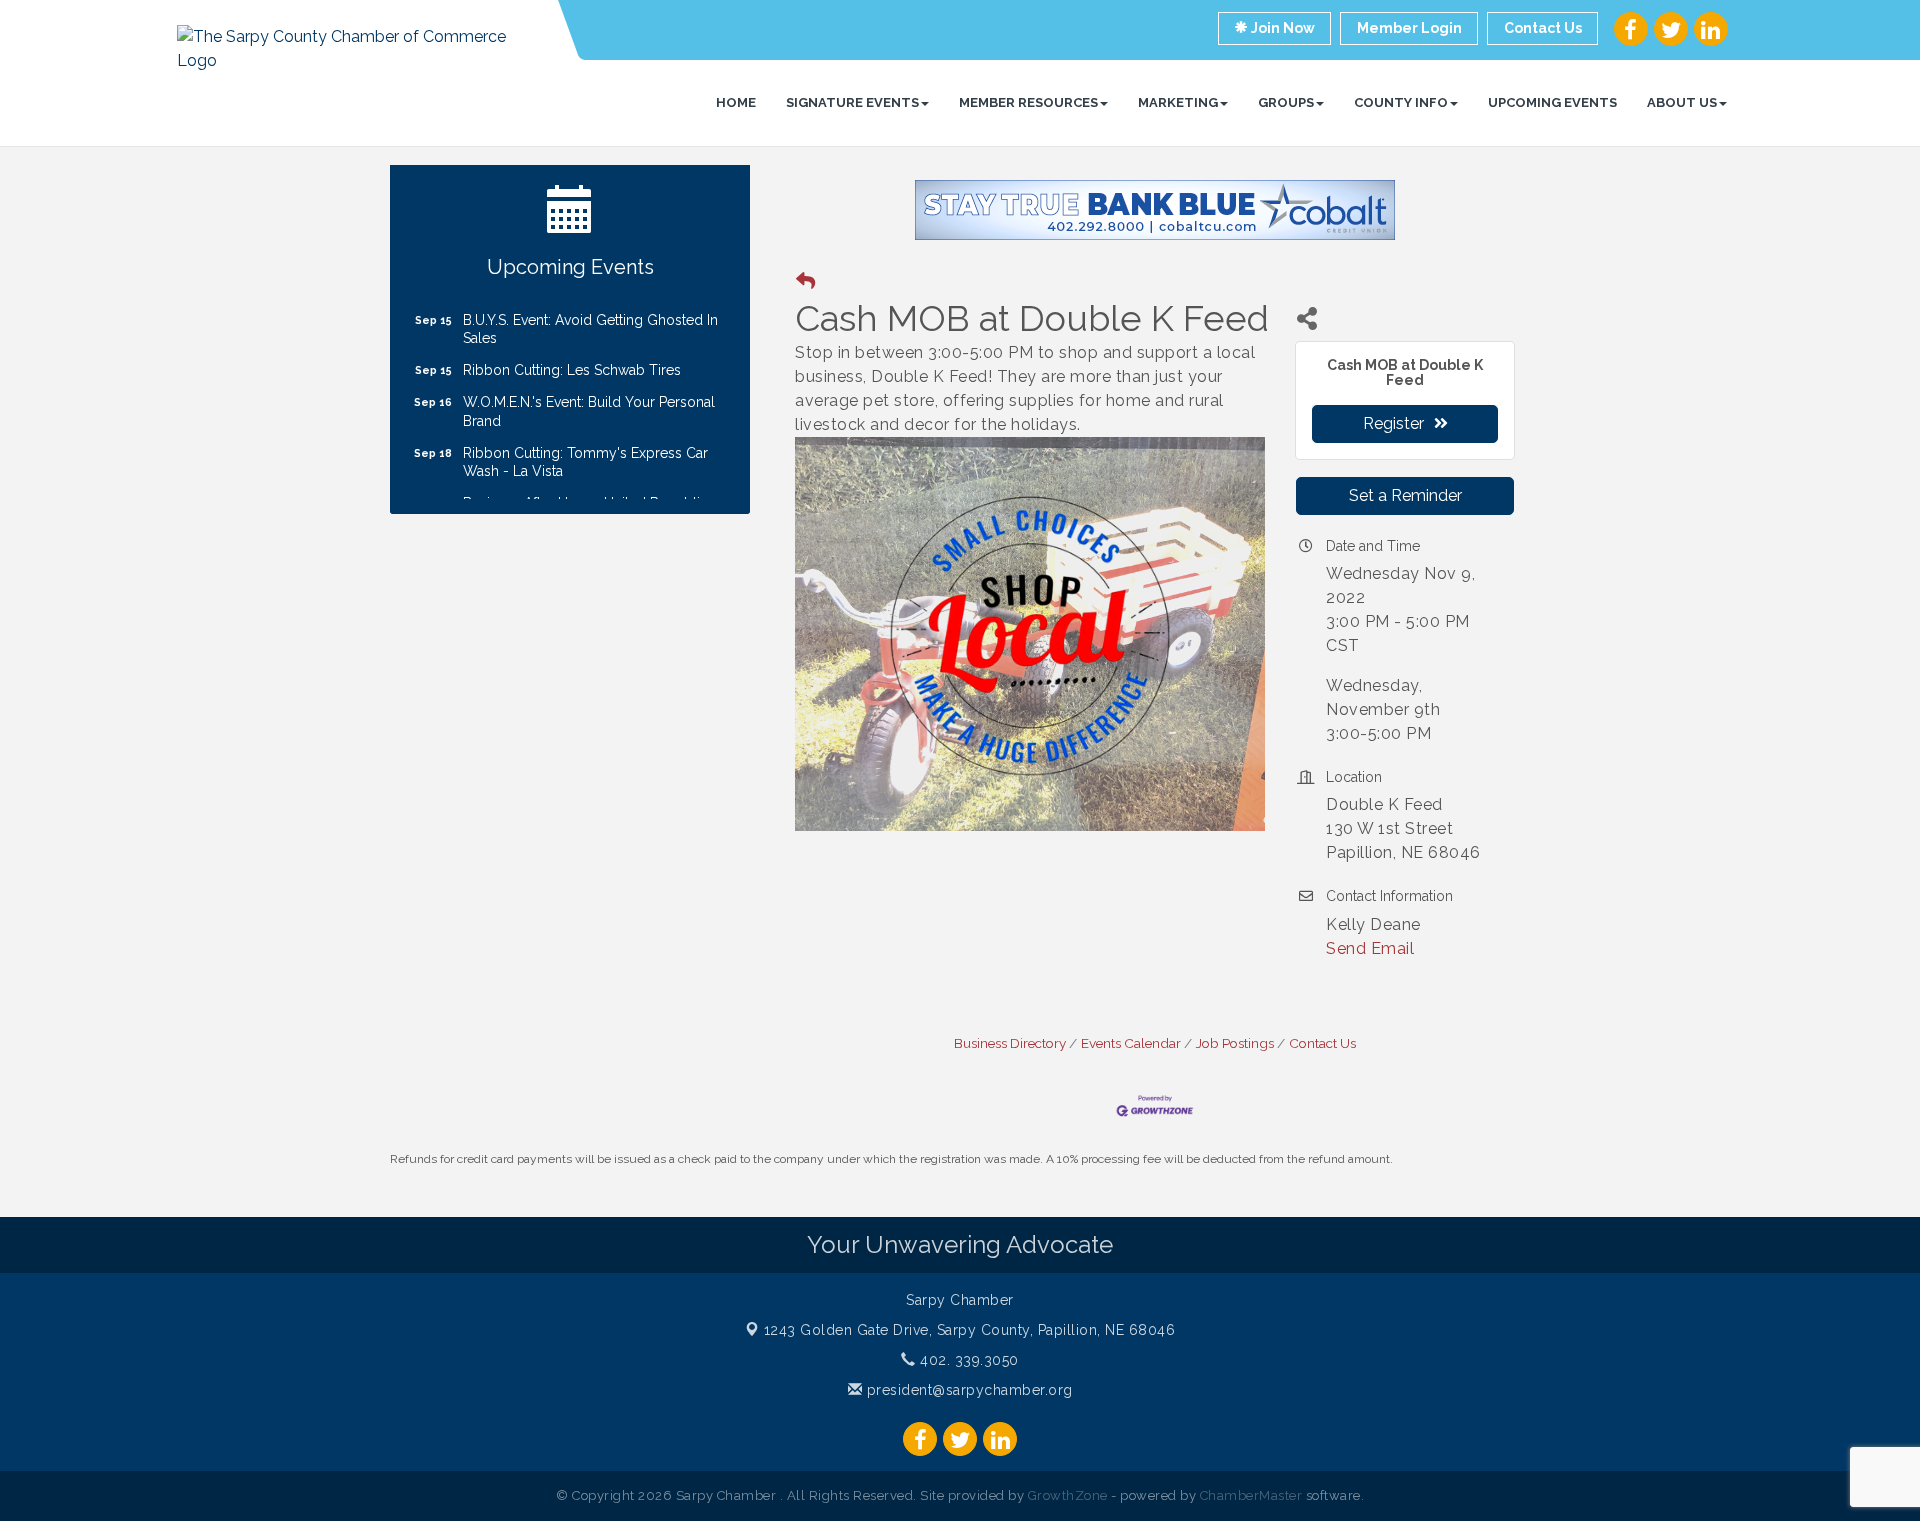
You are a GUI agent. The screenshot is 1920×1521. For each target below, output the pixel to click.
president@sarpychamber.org (967, 1390)
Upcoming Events (1552, 102)
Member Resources (1028, 102)
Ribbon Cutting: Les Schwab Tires (572, 351)
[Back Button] (805, 281)
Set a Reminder (1405, 495)
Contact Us (1322, 1043)
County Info (1401, 102)
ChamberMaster (1251, 1495)
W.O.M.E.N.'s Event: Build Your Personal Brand (589, 392)
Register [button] (1393, 423)
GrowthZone (1068, 1495)
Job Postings (1235, 1043)
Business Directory (1010, 1043)
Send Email (1370, 948)
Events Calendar (1131, 1043)
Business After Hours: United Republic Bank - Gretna (585, 493)
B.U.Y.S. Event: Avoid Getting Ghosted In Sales (590, 310)
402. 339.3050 (967, 1360)
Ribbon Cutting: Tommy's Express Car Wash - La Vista (585, 443)
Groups (1286, 102)
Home (736, 102)
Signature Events (852, 102)
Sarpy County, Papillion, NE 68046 (970, 1330)
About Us (1682, 102)
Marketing (1178, 102)
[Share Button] (1306, 318)
